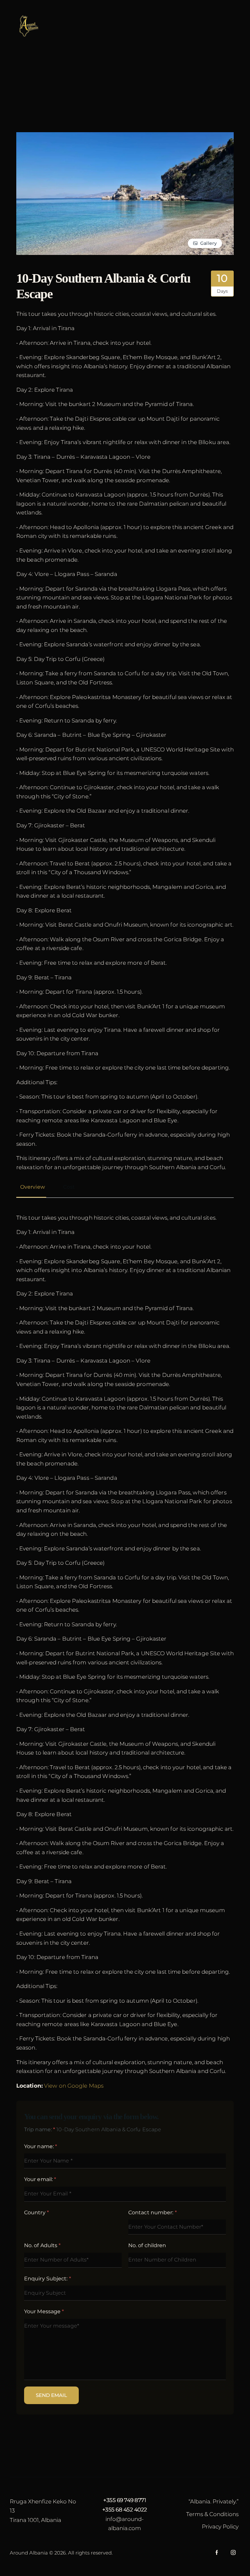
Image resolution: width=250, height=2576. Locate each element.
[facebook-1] (217, 2553)
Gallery (208, 243)
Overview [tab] (33, 1187)
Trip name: (40, 2129)
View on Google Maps (74, 2086)
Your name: (41, 2146)
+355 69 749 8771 (125, 2500)
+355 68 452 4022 (125, 2510)
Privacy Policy (220, 2527)
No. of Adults (42, 2245)
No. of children (147, 2245)
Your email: (40, 2179)
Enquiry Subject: (48, 2279)
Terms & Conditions (212, 2514)
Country (36, 2212)
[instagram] (233, 2553)
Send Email (51, 2395)
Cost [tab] (69, 1187)
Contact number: (153, 2212)
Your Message (44, 2311)
